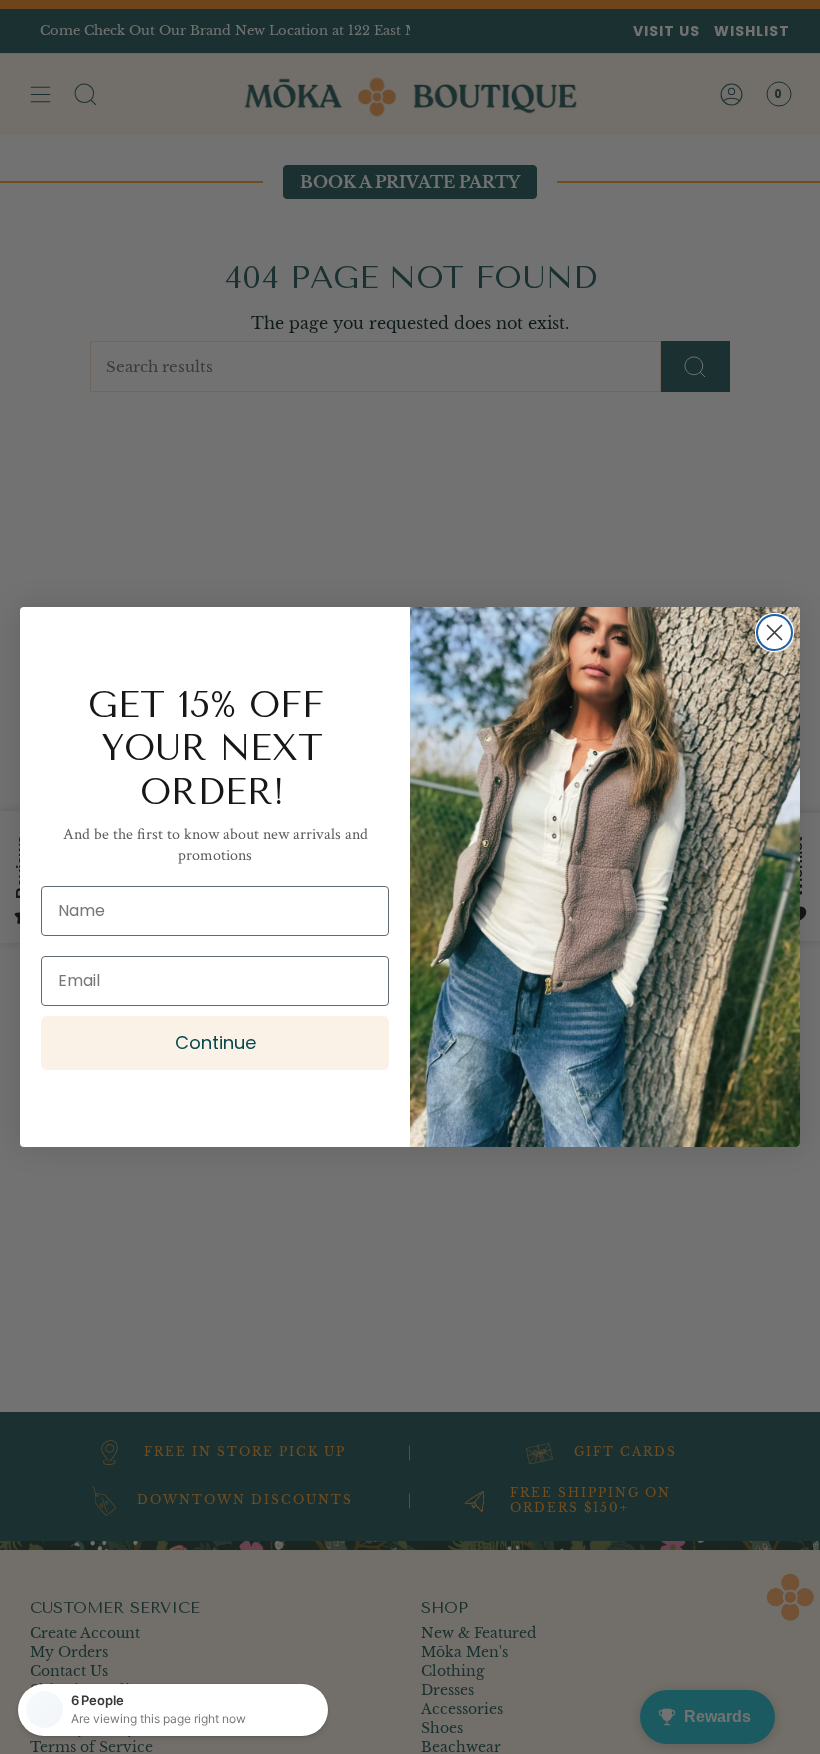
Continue (215, 1042)
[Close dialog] (774, 632)
